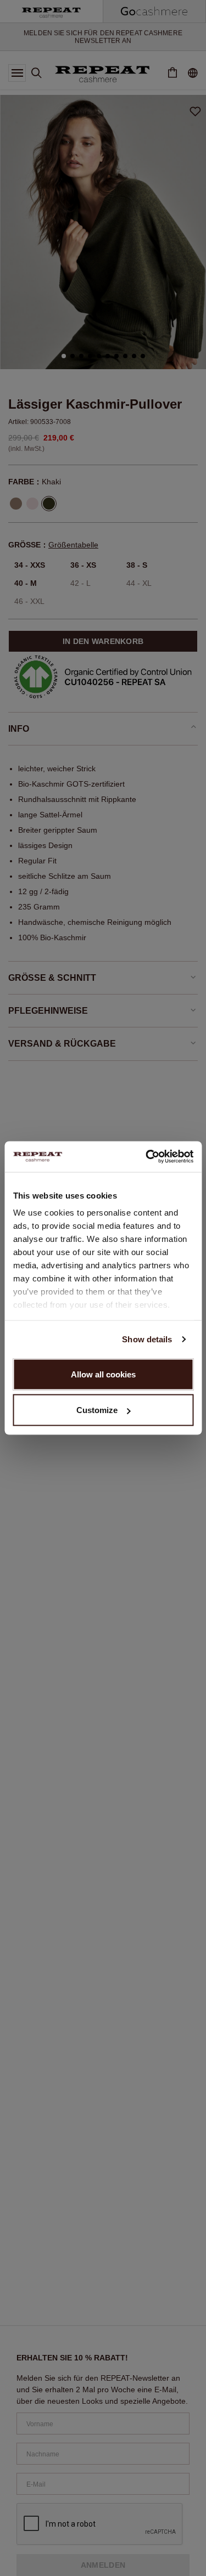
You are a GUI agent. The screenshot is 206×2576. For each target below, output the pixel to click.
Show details (147, 1339)
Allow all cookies (103, 1374)
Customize (97, 1410)
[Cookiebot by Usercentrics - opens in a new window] (147, 1157)
